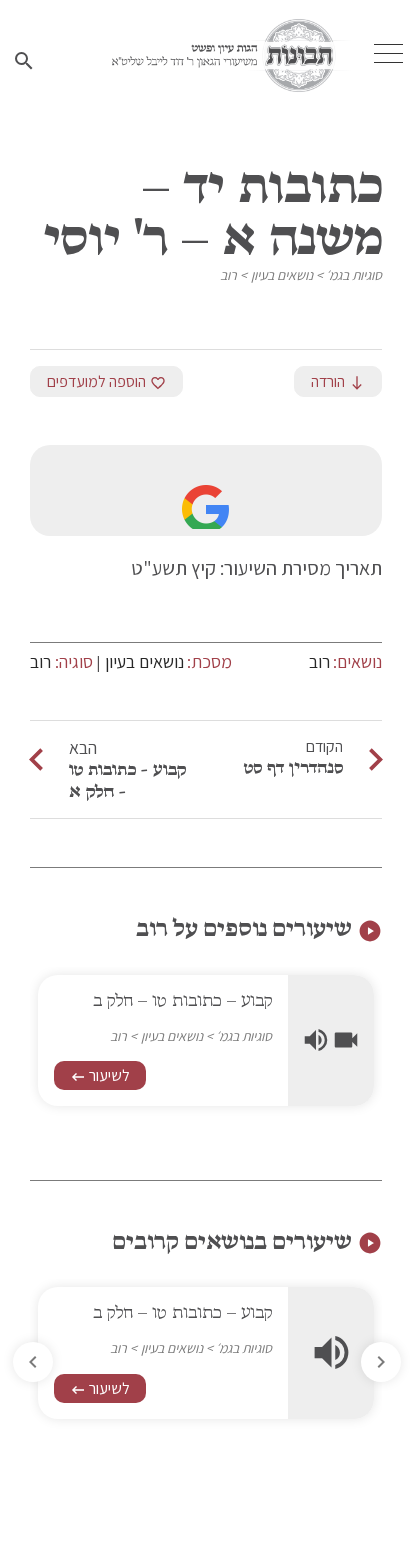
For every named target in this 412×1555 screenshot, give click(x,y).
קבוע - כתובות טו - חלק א (127, 780)
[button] (33, 1362)
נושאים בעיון (282, 275)
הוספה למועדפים (106, 381)
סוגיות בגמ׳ (354, 275)
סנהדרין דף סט (293, 767)
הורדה (338, 381)
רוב (228, 275)
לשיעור (100, 1075)
